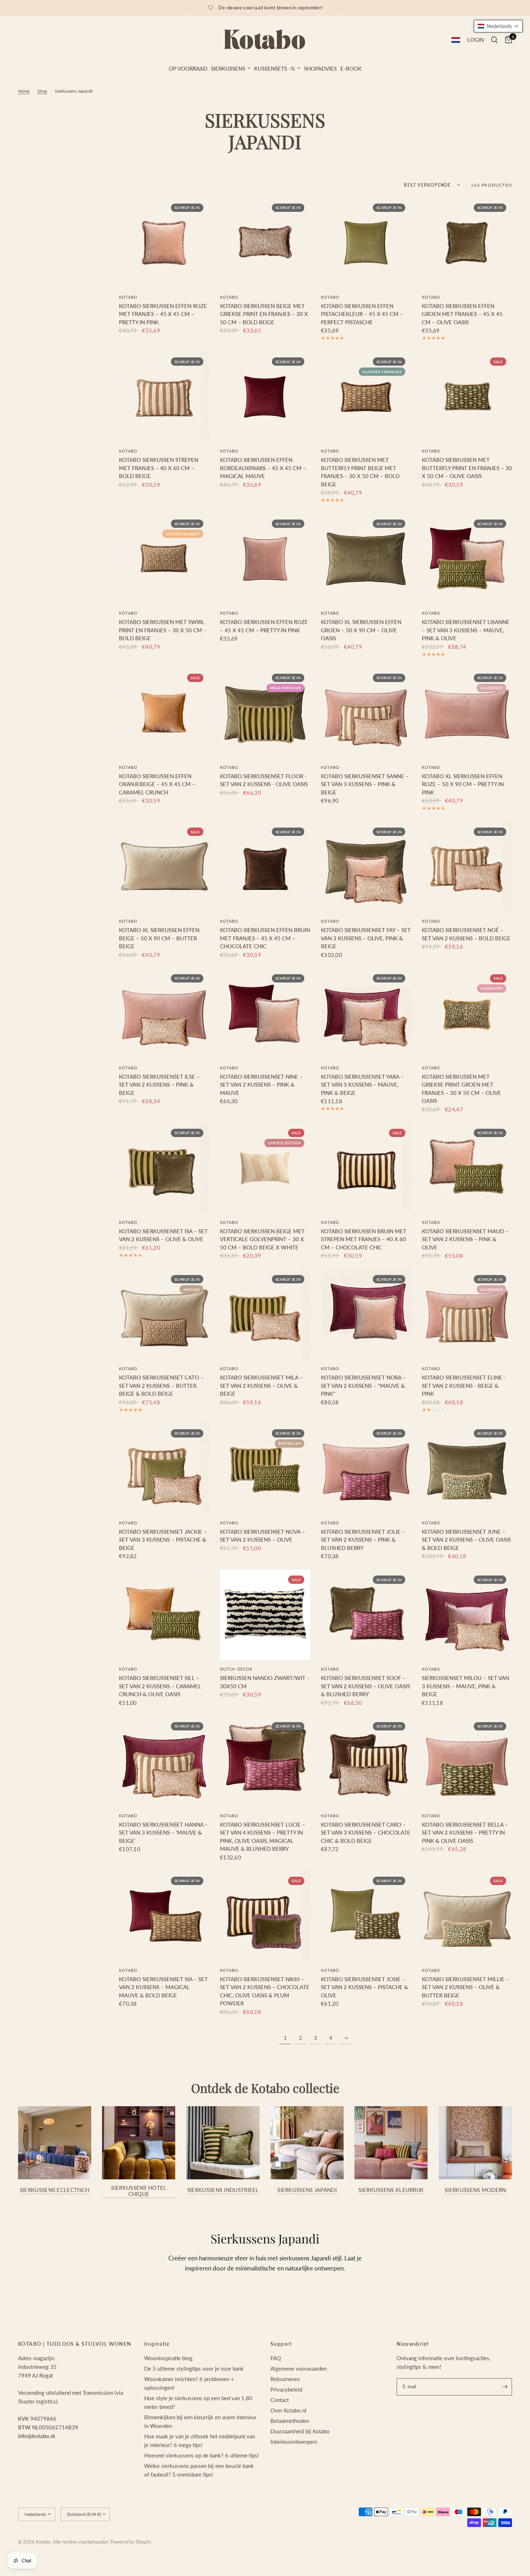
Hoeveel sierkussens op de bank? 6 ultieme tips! (202, 2455)
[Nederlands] (456, 40)
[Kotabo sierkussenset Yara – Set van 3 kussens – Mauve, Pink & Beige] (366, 1013)
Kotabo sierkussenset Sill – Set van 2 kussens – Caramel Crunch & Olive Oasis (160, 1686)
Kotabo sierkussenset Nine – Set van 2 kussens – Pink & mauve (261, 1085)
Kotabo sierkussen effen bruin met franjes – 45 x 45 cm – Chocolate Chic (265, 938)
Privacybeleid (286, 2389)
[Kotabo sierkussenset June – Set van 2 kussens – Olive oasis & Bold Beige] (467, 1469)
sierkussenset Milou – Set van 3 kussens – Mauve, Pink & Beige (465, 1686)
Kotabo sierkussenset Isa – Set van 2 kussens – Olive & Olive (163, 1235)
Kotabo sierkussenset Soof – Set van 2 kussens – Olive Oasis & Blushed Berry (365, 1686)
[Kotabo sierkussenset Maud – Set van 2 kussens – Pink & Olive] (467, 1168)
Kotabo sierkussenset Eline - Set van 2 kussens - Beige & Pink (464, 1385)
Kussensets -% (275, 68)
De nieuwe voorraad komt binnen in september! (271, 8)
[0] (507, 40)
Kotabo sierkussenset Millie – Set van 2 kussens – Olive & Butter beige (465, 1987)
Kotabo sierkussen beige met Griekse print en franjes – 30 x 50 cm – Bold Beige (264, 314)
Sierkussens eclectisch (55, 2190)
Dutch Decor (236, 1669)
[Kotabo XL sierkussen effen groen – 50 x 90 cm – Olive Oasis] (366, 559)
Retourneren (285, 2379)
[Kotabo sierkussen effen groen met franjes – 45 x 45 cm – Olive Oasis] (467, 243)
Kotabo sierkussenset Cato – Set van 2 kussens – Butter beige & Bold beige (161, 1385)
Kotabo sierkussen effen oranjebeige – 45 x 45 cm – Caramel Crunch (157, 784)
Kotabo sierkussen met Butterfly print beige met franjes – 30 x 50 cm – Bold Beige (360, 472)
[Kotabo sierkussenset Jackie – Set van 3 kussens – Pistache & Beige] (164, 1469)
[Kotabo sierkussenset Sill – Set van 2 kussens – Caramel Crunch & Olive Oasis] (164, 1615)
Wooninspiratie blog (168, 2358)
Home (24, 91)
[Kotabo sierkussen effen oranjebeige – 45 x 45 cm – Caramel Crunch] (164, 713)
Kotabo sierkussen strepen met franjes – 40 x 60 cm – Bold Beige (159, 468)
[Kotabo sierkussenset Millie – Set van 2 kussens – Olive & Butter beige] (467, 1916)
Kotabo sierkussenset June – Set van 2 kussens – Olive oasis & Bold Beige (466, 1540)
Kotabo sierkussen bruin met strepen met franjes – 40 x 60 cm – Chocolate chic (364, 1239)
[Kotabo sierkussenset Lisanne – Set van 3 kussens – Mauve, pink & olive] (467, 559)
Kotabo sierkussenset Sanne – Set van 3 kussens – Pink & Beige (365, 784)
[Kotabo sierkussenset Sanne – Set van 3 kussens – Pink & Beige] (366, 713)
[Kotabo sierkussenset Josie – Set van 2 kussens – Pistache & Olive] (366, 1916)
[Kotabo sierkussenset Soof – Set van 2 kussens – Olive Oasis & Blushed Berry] (366, 1615)
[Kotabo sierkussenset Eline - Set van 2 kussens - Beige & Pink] (467, 1314)
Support (281, 2344)
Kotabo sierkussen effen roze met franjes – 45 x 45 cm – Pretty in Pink (163, 314)
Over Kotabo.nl (288, 2410)
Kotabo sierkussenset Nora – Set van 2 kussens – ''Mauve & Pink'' (363, 1385)
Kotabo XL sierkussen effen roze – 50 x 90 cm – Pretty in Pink (463, 784)
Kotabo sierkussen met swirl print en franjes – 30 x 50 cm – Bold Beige (163, 630)
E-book (351, 68)
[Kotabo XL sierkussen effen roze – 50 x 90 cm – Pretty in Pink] (467, 713)
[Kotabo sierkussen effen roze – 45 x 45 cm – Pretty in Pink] (265, 559)
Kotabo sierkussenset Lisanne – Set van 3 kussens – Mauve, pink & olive (466, 630)
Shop (42, 91)
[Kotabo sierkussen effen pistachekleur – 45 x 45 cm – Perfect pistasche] (366, 243)
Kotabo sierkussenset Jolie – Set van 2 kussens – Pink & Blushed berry (363, 1540)
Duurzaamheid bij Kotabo (300, 2431)
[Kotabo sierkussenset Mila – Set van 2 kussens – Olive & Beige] (265, 1314)
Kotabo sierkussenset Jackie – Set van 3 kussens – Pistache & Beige (163, 1540)
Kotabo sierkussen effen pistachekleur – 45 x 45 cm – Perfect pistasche (362, 314)
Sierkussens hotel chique (139, 2191)
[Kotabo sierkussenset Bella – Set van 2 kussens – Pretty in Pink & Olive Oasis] (467, 1761)
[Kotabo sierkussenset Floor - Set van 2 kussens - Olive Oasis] (265, 713)
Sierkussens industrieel (223, 2190)
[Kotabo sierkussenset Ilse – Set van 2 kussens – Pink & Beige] (164, 1013)
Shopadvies (320, 68)
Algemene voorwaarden (299, 2368)
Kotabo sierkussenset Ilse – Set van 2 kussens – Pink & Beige (159, 1085)
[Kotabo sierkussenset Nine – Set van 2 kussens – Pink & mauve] (265, 1013)
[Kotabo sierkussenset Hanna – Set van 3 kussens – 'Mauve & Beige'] (164, 1761)
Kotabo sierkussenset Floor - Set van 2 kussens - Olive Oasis (264, 780)
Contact (280, 2400)
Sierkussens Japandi (307, 2190)
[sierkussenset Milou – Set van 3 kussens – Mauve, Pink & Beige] (467, 1615)
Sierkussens (228, 68)
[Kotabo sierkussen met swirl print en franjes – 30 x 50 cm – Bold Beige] (164, 559)
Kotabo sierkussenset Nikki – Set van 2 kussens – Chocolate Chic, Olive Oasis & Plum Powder (265, 1991)
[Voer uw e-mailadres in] (505, 2387)
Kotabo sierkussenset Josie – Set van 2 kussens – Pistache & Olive (365, 1987)
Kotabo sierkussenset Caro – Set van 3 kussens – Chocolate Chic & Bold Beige (366, 1833)
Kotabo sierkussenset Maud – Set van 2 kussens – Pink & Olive (465, 1239)
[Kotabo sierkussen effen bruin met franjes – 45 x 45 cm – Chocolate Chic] (265, 867)
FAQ (276, 2358)
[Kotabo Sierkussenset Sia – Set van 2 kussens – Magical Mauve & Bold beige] (164, 1916)
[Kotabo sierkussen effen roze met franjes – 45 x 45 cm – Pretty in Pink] (164, 243)
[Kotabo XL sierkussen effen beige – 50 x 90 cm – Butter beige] (164, 867)
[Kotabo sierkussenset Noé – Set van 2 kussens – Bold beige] (467, 867)
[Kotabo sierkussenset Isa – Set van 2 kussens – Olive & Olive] (164, 1168)
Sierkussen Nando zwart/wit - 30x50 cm (264, 1682)
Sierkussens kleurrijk (391, 2190)
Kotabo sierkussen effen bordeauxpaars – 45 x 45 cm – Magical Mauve (263, 468)
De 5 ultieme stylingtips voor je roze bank (194, 2368)
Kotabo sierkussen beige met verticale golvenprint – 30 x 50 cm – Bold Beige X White (262, 1239)
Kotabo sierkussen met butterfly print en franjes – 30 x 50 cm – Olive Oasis (467, 468)
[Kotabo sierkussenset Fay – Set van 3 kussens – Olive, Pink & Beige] (366, 867)
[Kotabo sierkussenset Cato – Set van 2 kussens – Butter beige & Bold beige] (164, 1314)
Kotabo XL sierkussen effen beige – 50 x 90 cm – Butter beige (159, 938)
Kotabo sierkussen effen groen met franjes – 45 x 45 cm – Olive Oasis (462, 314)
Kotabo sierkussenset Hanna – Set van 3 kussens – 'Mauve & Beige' (164, 1833)
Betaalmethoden (290, 2421)
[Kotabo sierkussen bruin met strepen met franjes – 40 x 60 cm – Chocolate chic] (366, 1168)
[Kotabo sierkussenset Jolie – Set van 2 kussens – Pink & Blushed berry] (366, 1469)
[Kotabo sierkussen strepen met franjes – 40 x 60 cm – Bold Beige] (164, 397)
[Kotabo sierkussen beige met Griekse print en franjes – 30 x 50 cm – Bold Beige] (265, 243)
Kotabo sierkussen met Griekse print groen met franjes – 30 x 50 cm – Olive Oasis (461, 1089)
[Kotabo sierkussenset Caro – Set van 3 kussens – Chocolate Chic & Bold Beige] (366, 1761)
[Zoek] (494, 40)
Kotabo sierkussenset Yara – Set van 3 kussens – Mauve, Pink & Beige (362, 1085)
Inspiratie (157, 2344)
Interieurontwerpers (294, 2442)
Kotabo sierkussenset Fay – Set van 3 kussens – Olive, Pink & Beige (366, 938)
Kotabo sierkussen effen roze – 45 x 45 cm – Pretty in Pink (264, 626)
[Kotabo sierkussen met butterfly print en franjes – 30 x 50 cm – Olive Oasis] (467, 397)
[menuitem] (188, 68)
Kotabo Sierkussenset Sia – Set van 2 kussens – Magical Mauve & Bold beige (163, 1987)
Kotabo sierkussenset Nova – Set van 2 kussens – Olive (262, 1536)
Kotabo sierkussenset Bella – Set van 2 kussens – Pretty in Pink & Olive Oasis (465, 1833)
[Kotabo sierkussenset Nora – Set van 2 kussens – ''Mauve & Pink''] (366, 1314)
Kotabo (128, 297)
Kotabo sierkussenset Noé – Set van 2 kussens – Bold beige (466, 934)
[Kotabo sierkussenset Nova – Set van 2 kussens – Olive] (265, 1469)
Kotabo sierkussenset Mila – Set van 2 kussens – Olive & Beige (261, 1385)
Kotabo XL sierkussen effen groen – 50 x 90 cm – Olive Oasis (361, 630)
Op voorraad (188, 68)
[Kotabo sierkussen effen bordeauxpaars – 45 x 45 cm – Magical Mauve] (265, 397)
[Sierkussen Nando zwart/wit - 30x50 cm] (265, 1615)
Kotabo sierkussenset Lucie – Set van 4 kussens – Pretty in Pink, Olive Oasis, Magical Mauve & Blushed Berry (263, 1837)
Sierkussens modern (475, 2190)
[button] (498, 26)
